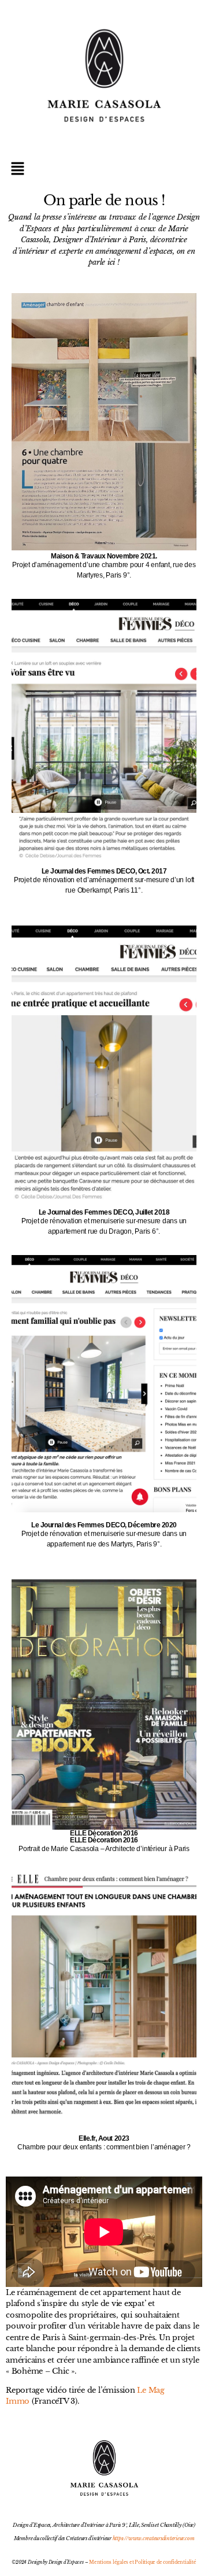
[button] (104, 169)
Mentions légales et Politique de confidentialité (142, 2562)
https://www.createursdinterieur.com (154, 2538)
